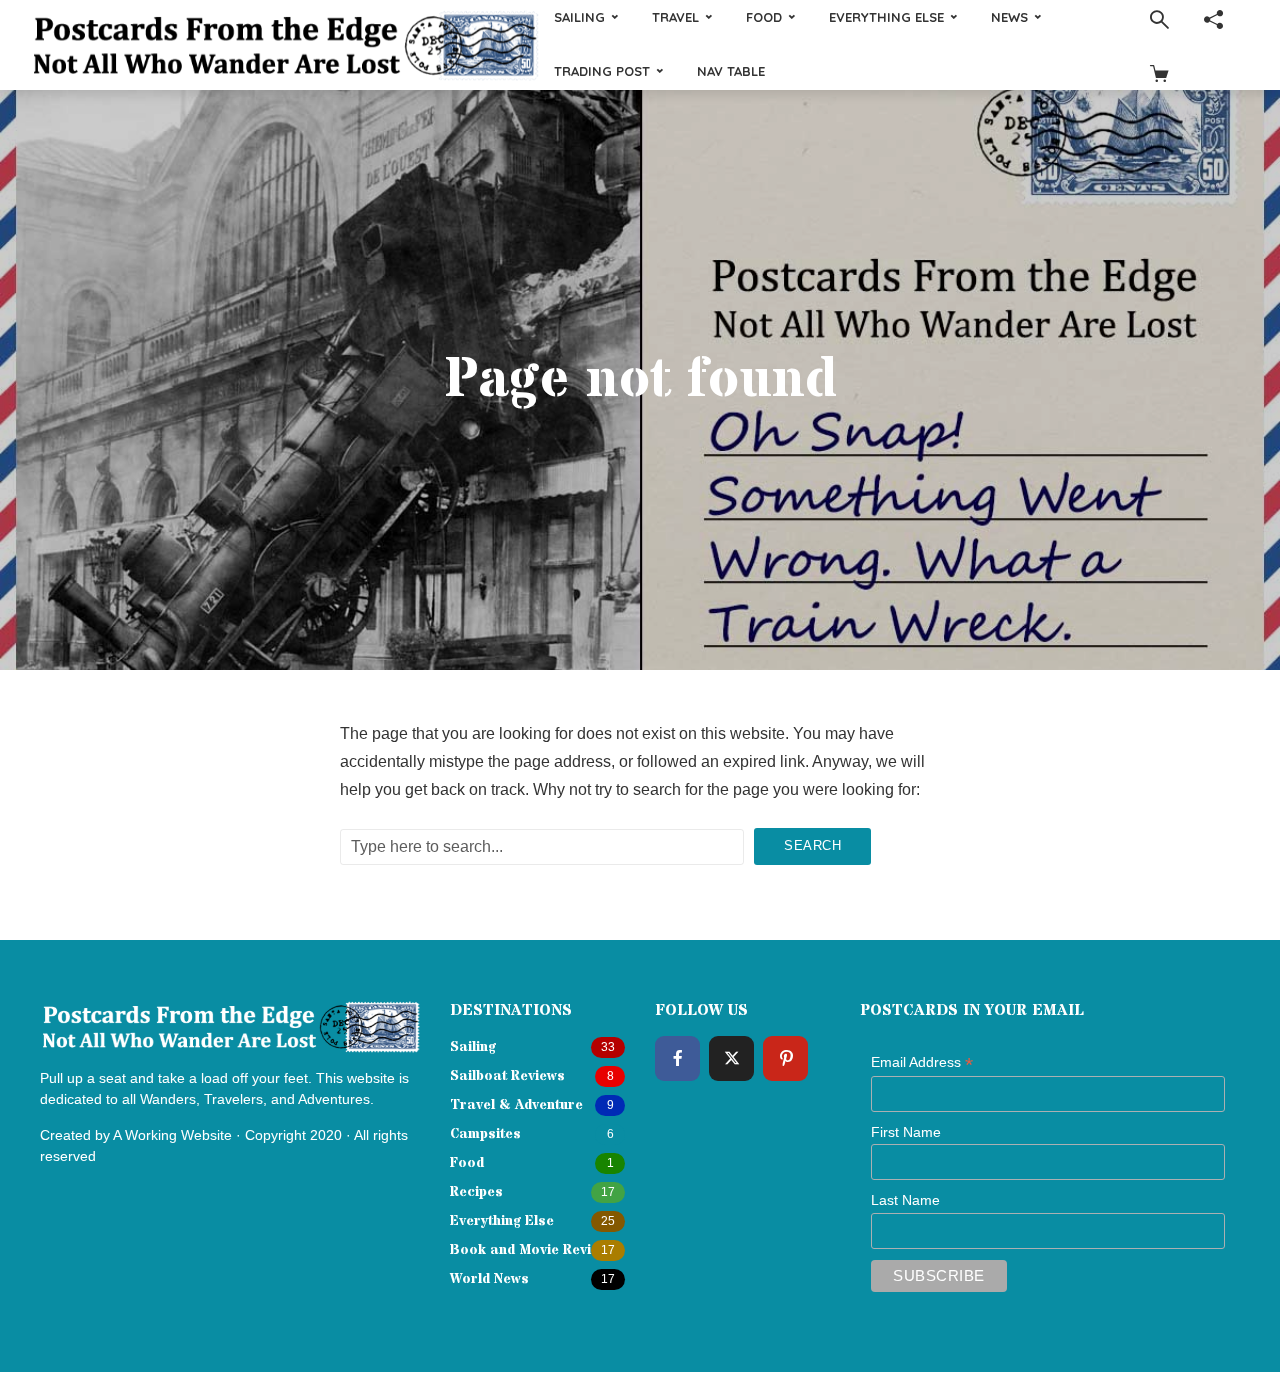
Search (812, 845)
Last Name (905, 1200)
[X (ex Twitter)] (731, 1058)
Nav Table (731, 71)
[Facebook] (677, 1058)
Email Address (922, 1063)
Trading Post (602, 71)
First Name (906, 1132)
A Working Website (172, 1135)
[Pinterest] (785, 1058)
